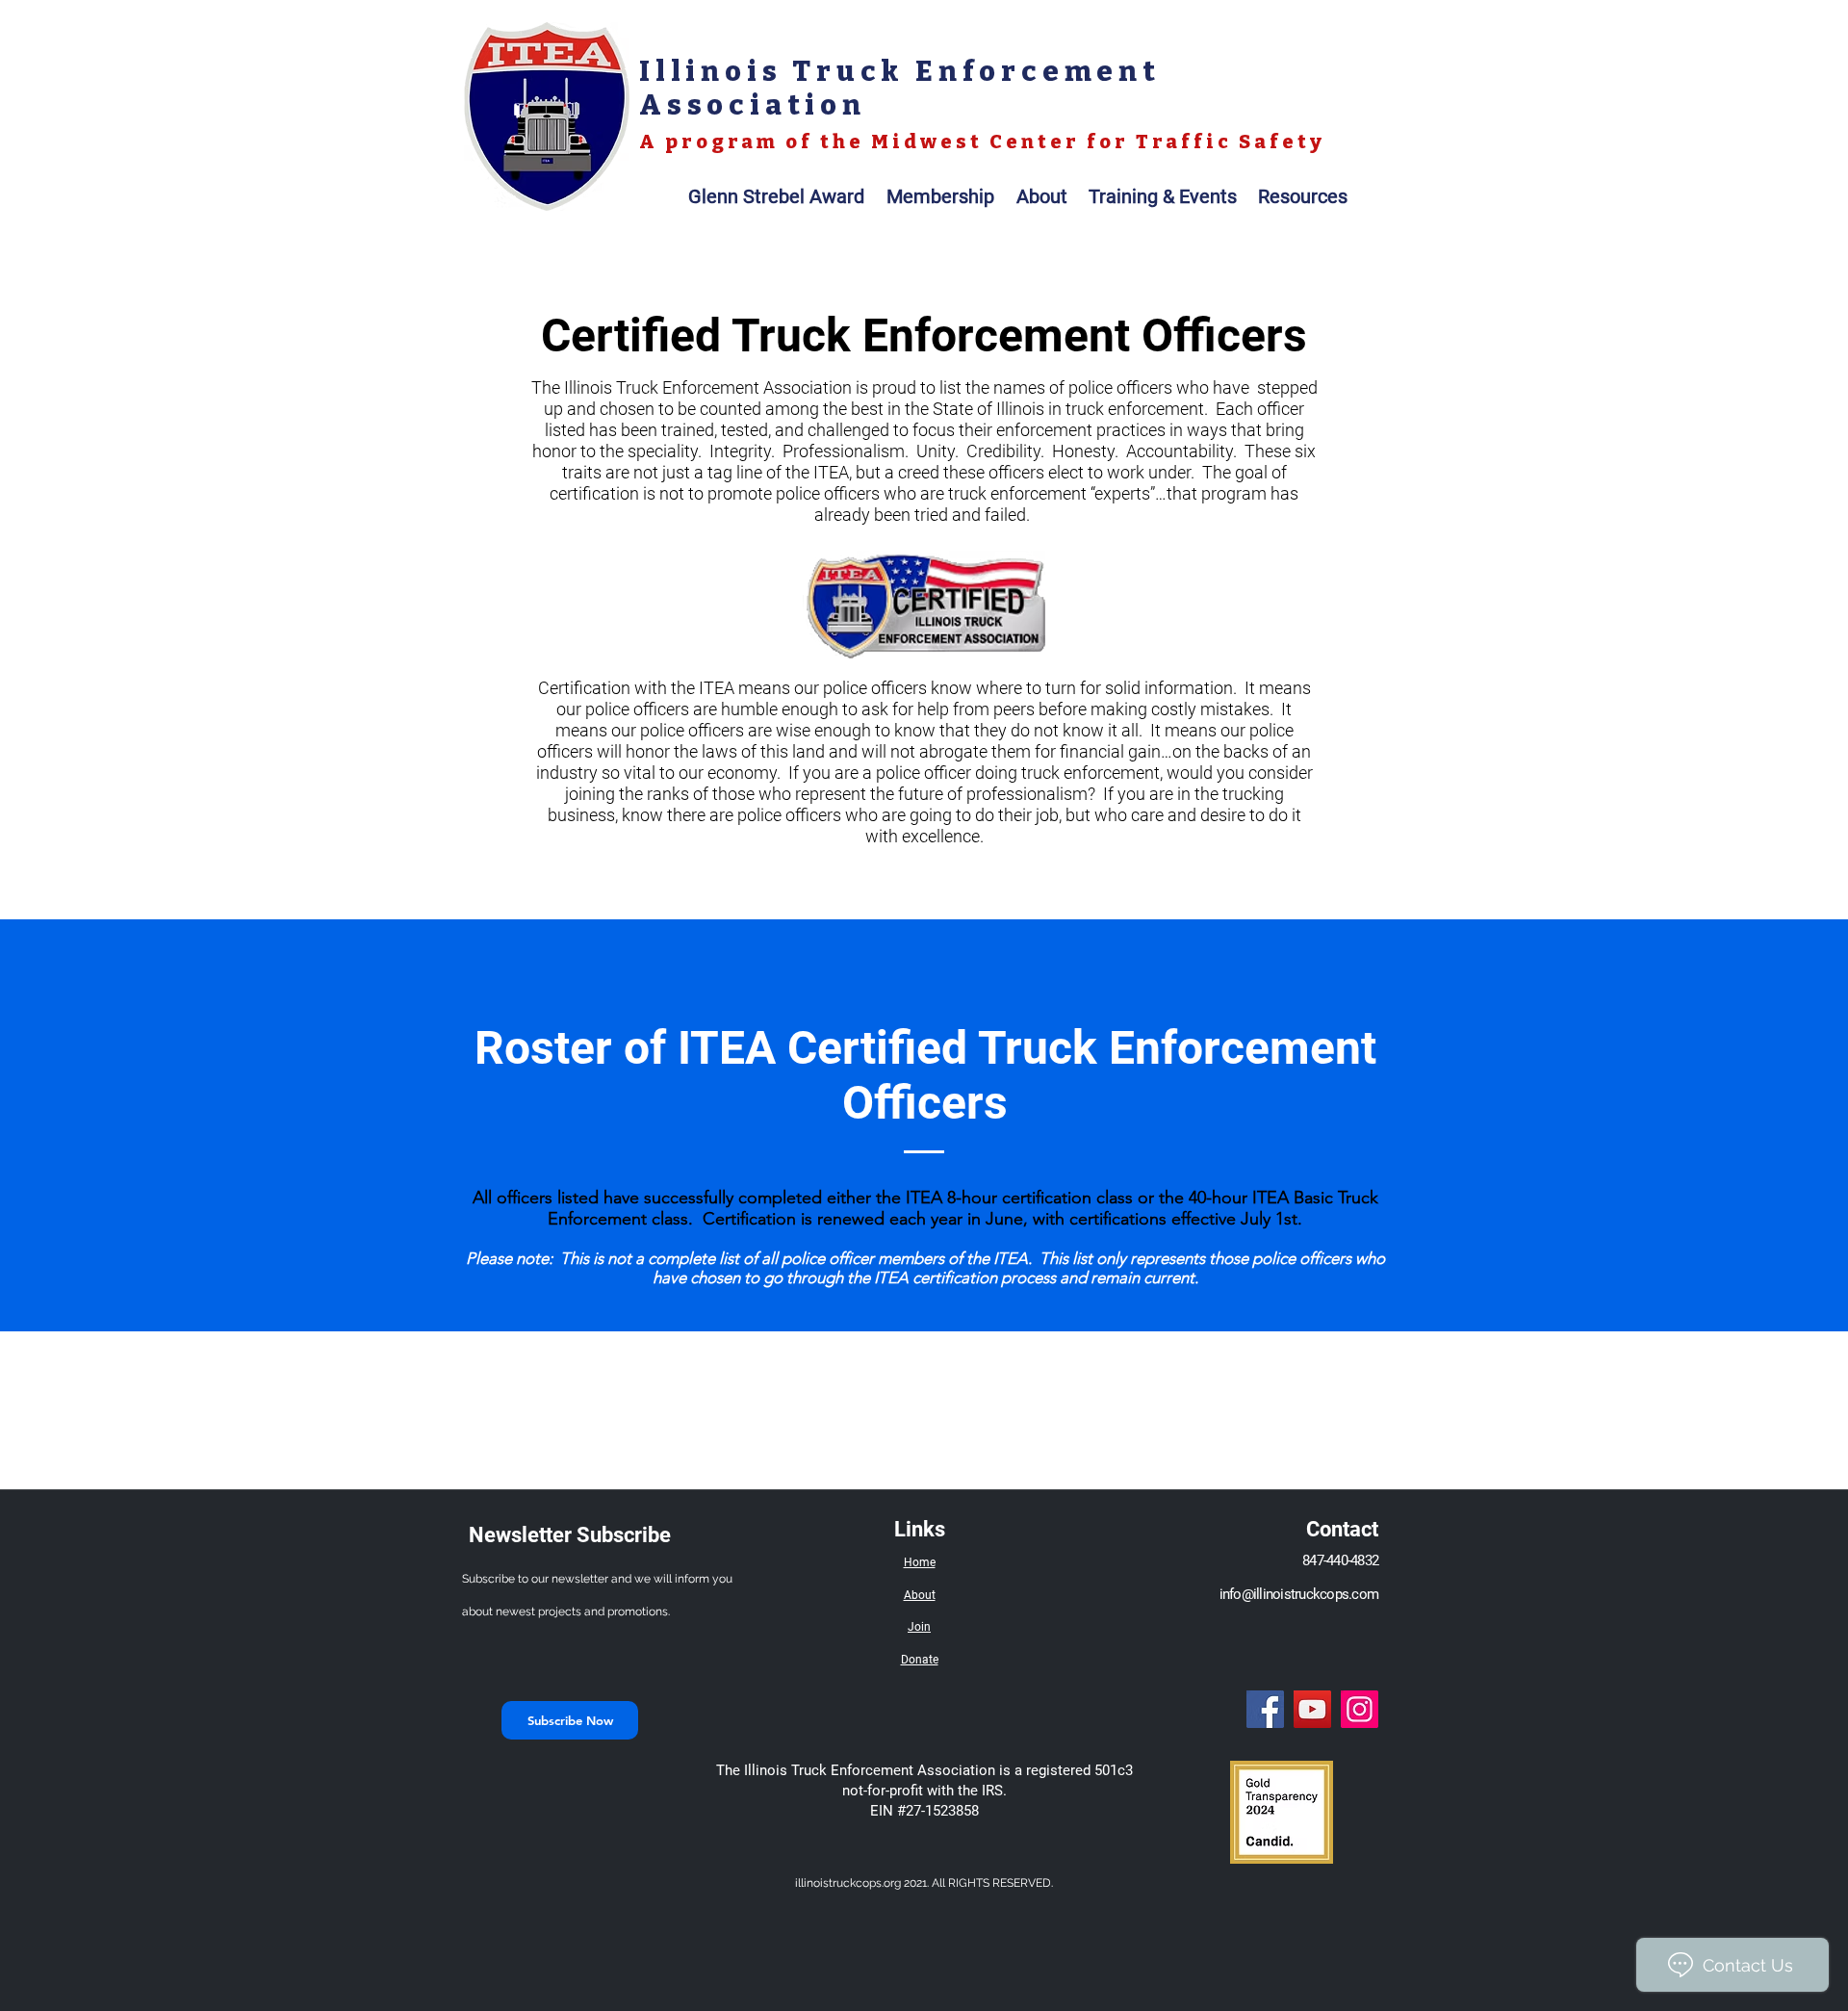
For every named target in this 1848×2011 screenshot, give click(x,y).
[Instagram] (1360, 1709)
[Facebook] (1265, 1709)
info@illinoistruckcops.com (1299, 1594)
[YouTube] (1312, 1709)
